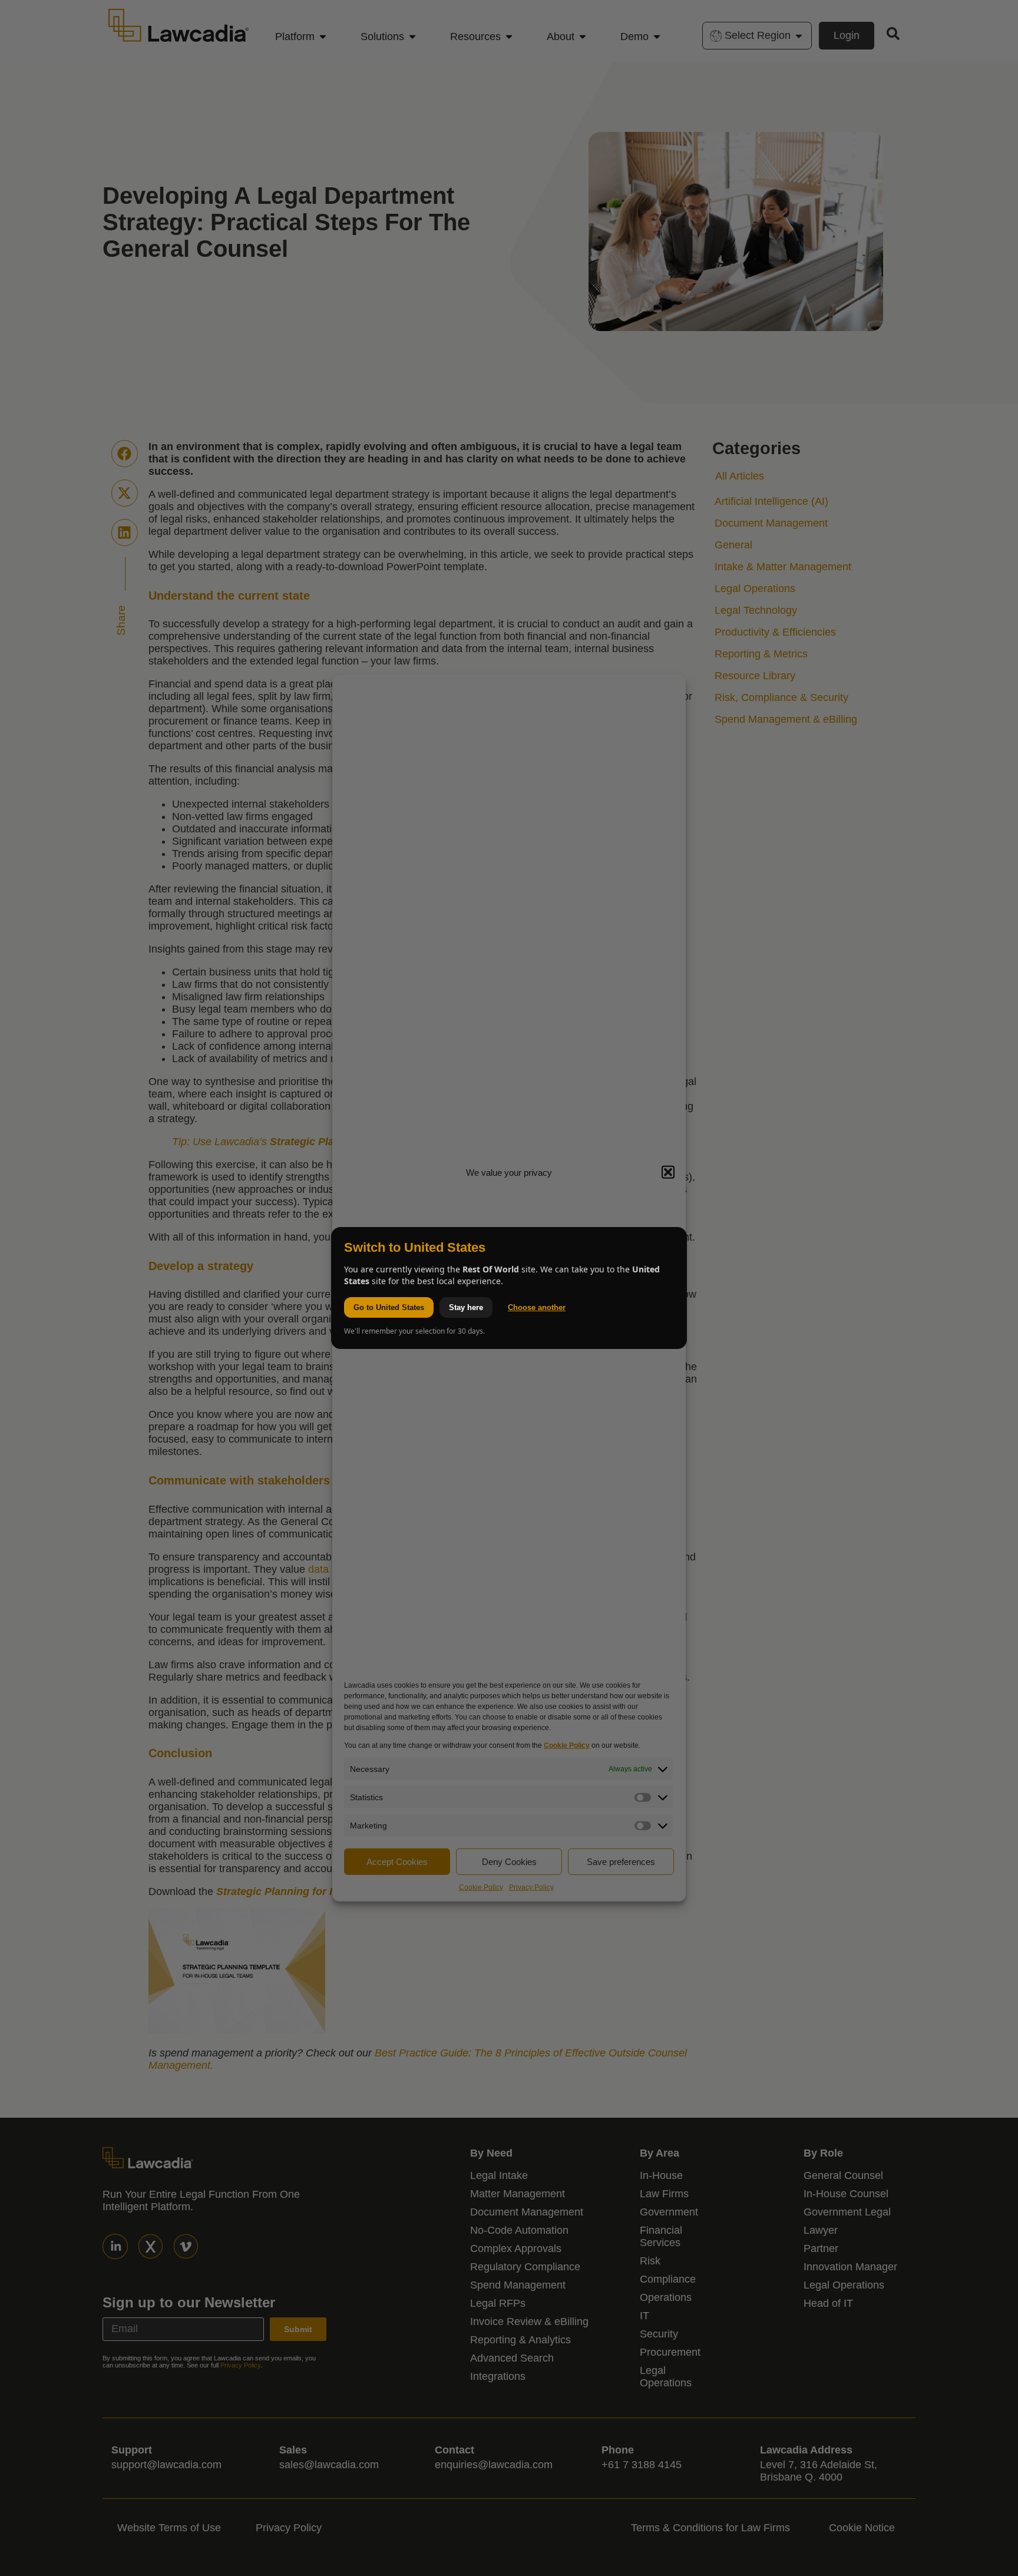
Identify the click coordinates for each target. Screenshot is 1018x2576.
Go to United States (389, 1307)
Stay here (466, 1307)
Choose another (537, 1307)
